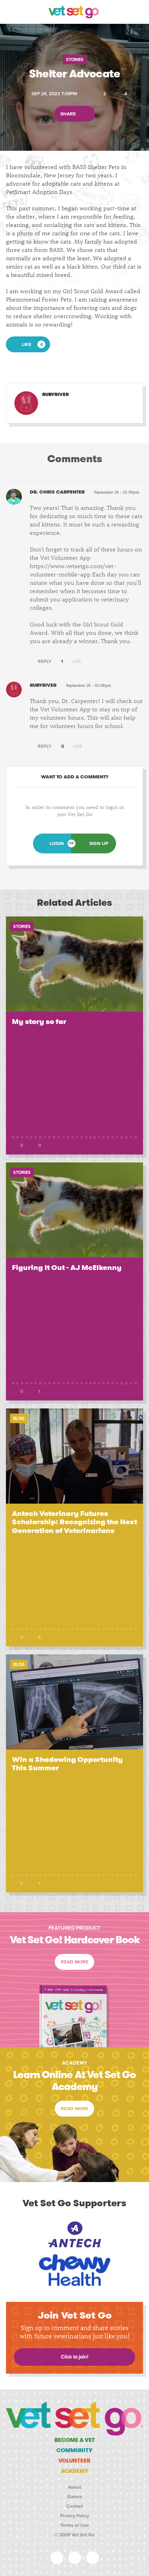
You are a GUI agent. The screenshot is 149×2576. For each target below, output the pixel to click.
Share (69, 113)
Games (75, 2497)
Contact (75, 2506)
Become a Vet (75, 2440)
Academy (75, 2471)
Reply (44, 661)
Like (76, 661)
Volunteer (74, 2461)
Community (74, 2450)
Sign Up (99, 843)
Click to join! (74, 2357)
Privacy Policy (74, 2516)
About (74, 2487)
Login (57, 843)
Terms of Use (75, 2525)
